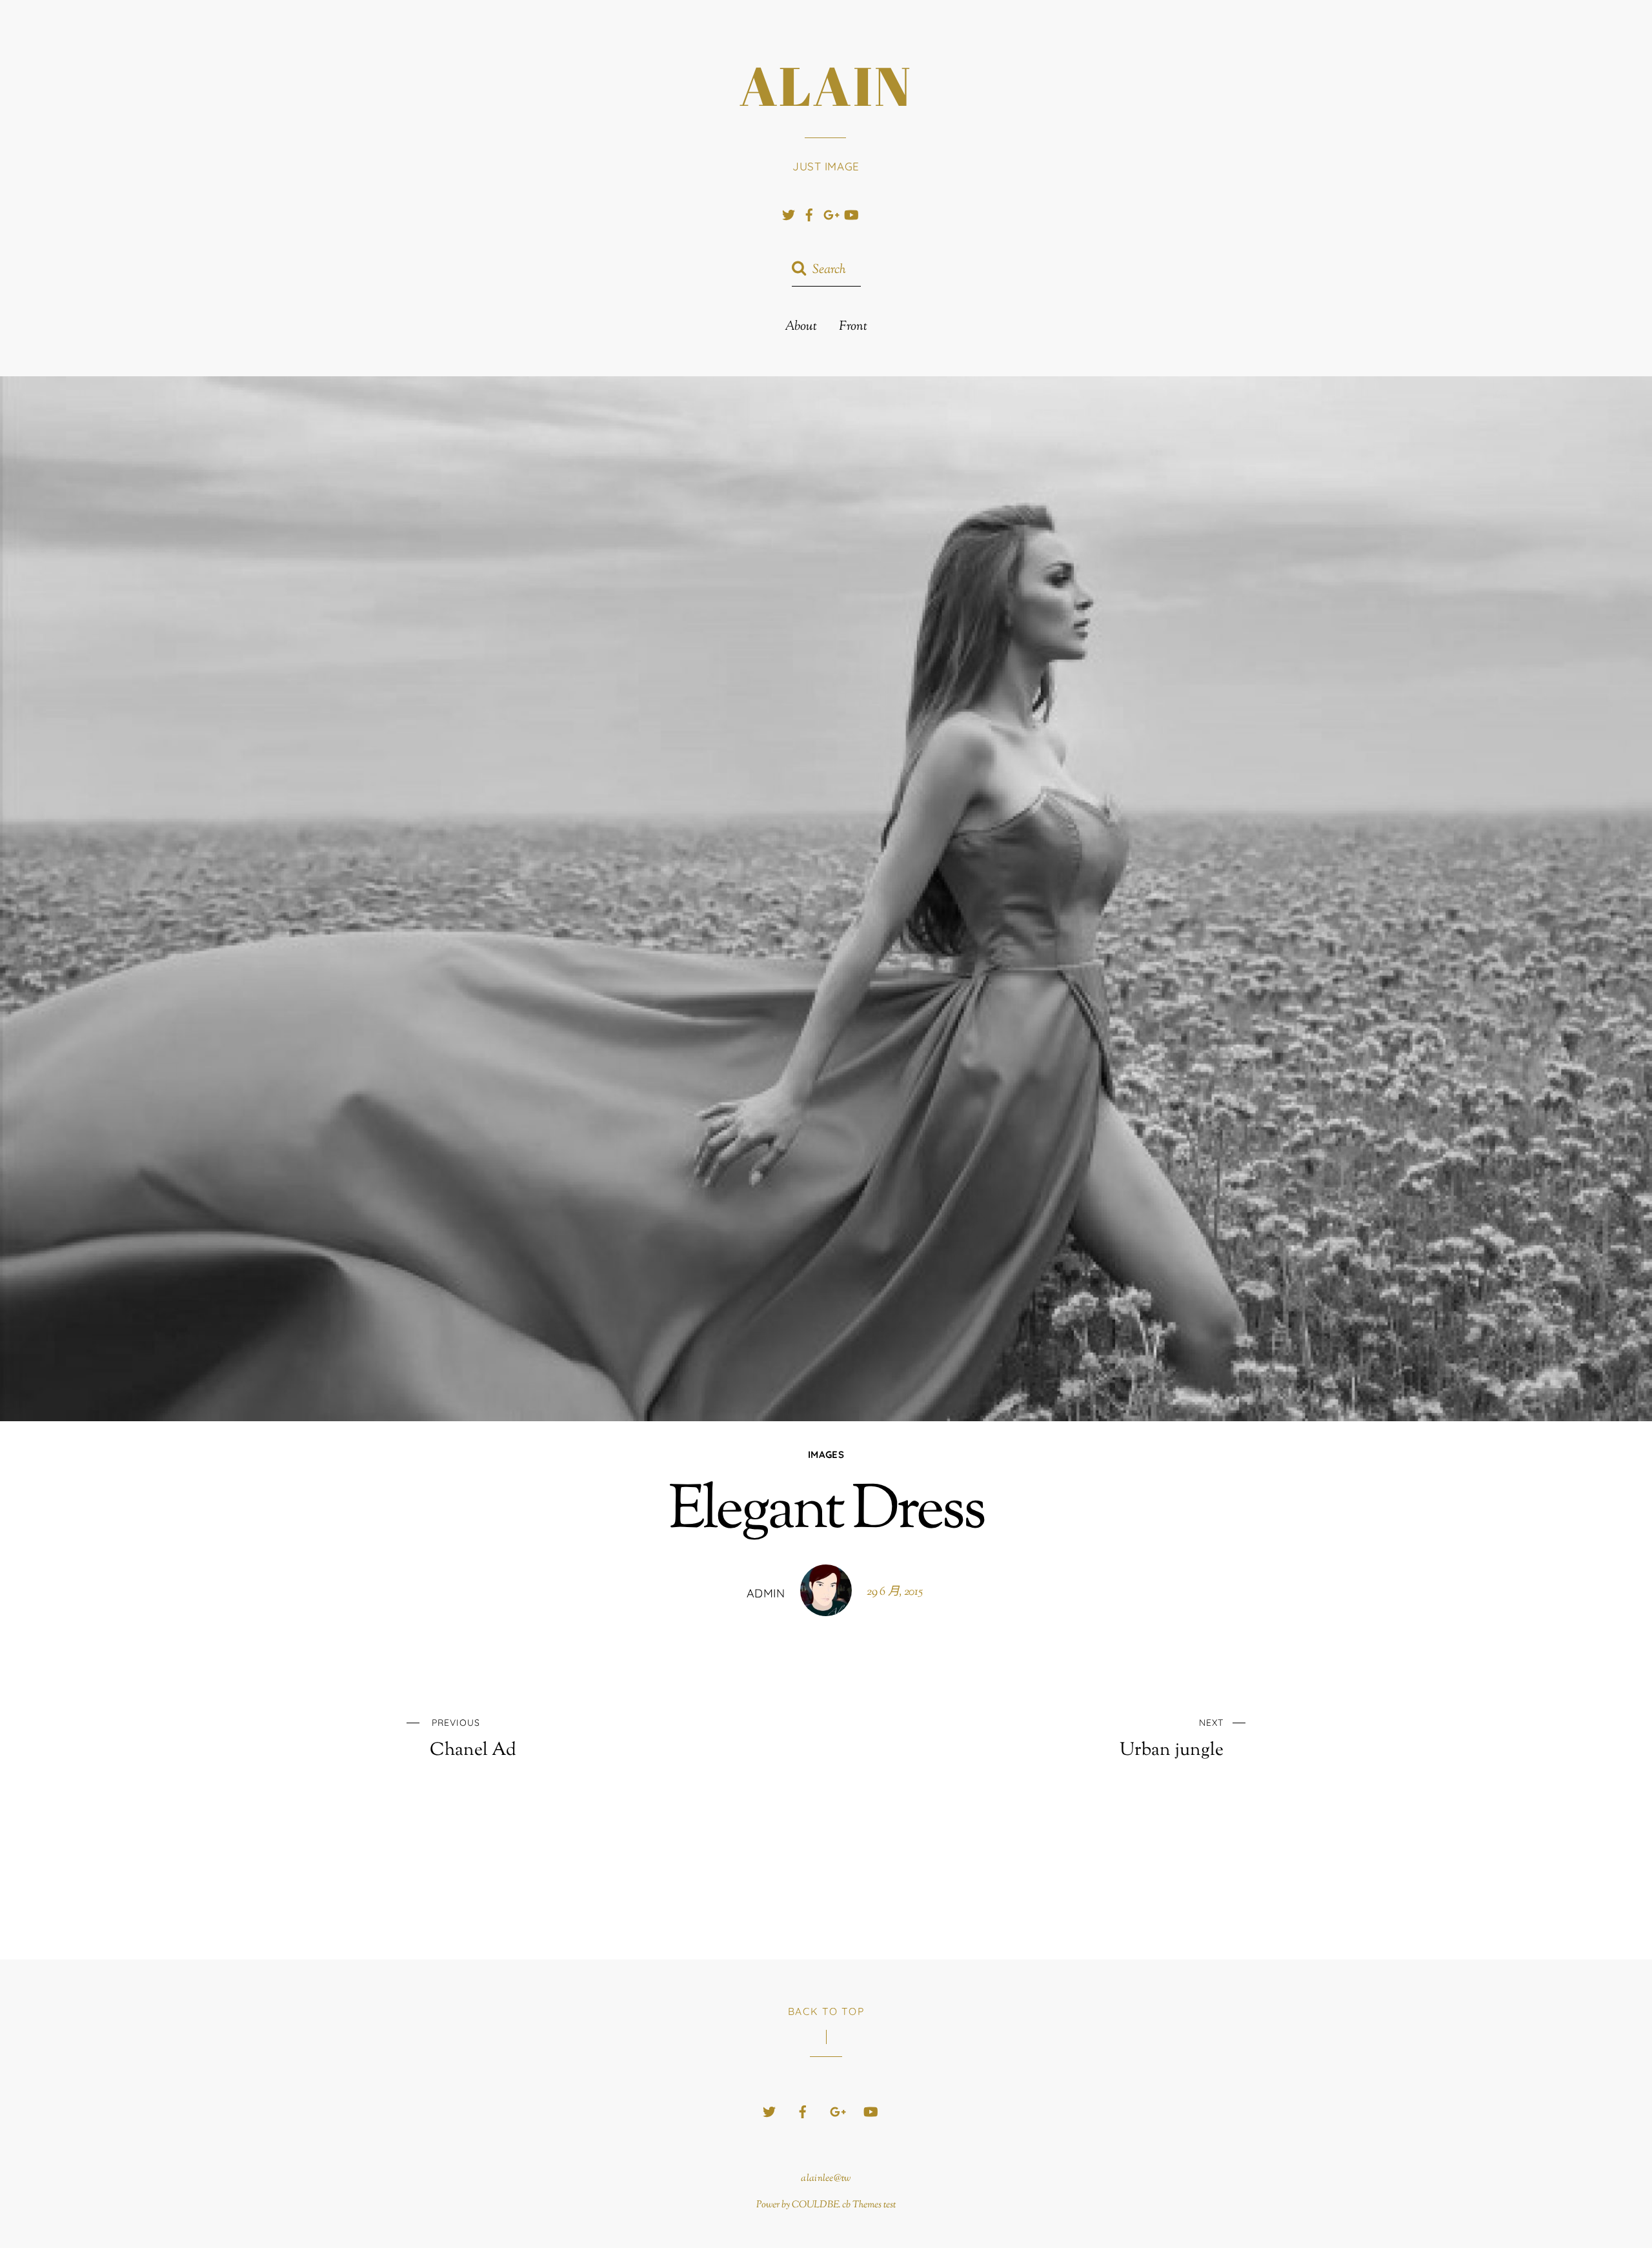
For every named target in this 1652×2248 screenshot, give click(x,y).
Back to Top (826, 2011)
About (801, 327)
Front (853, 327)
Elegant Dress (826, 1513)
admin (766, 1593)
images (826, 1454)
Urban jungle (1172, 1739)
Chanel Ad (473, 1739)
